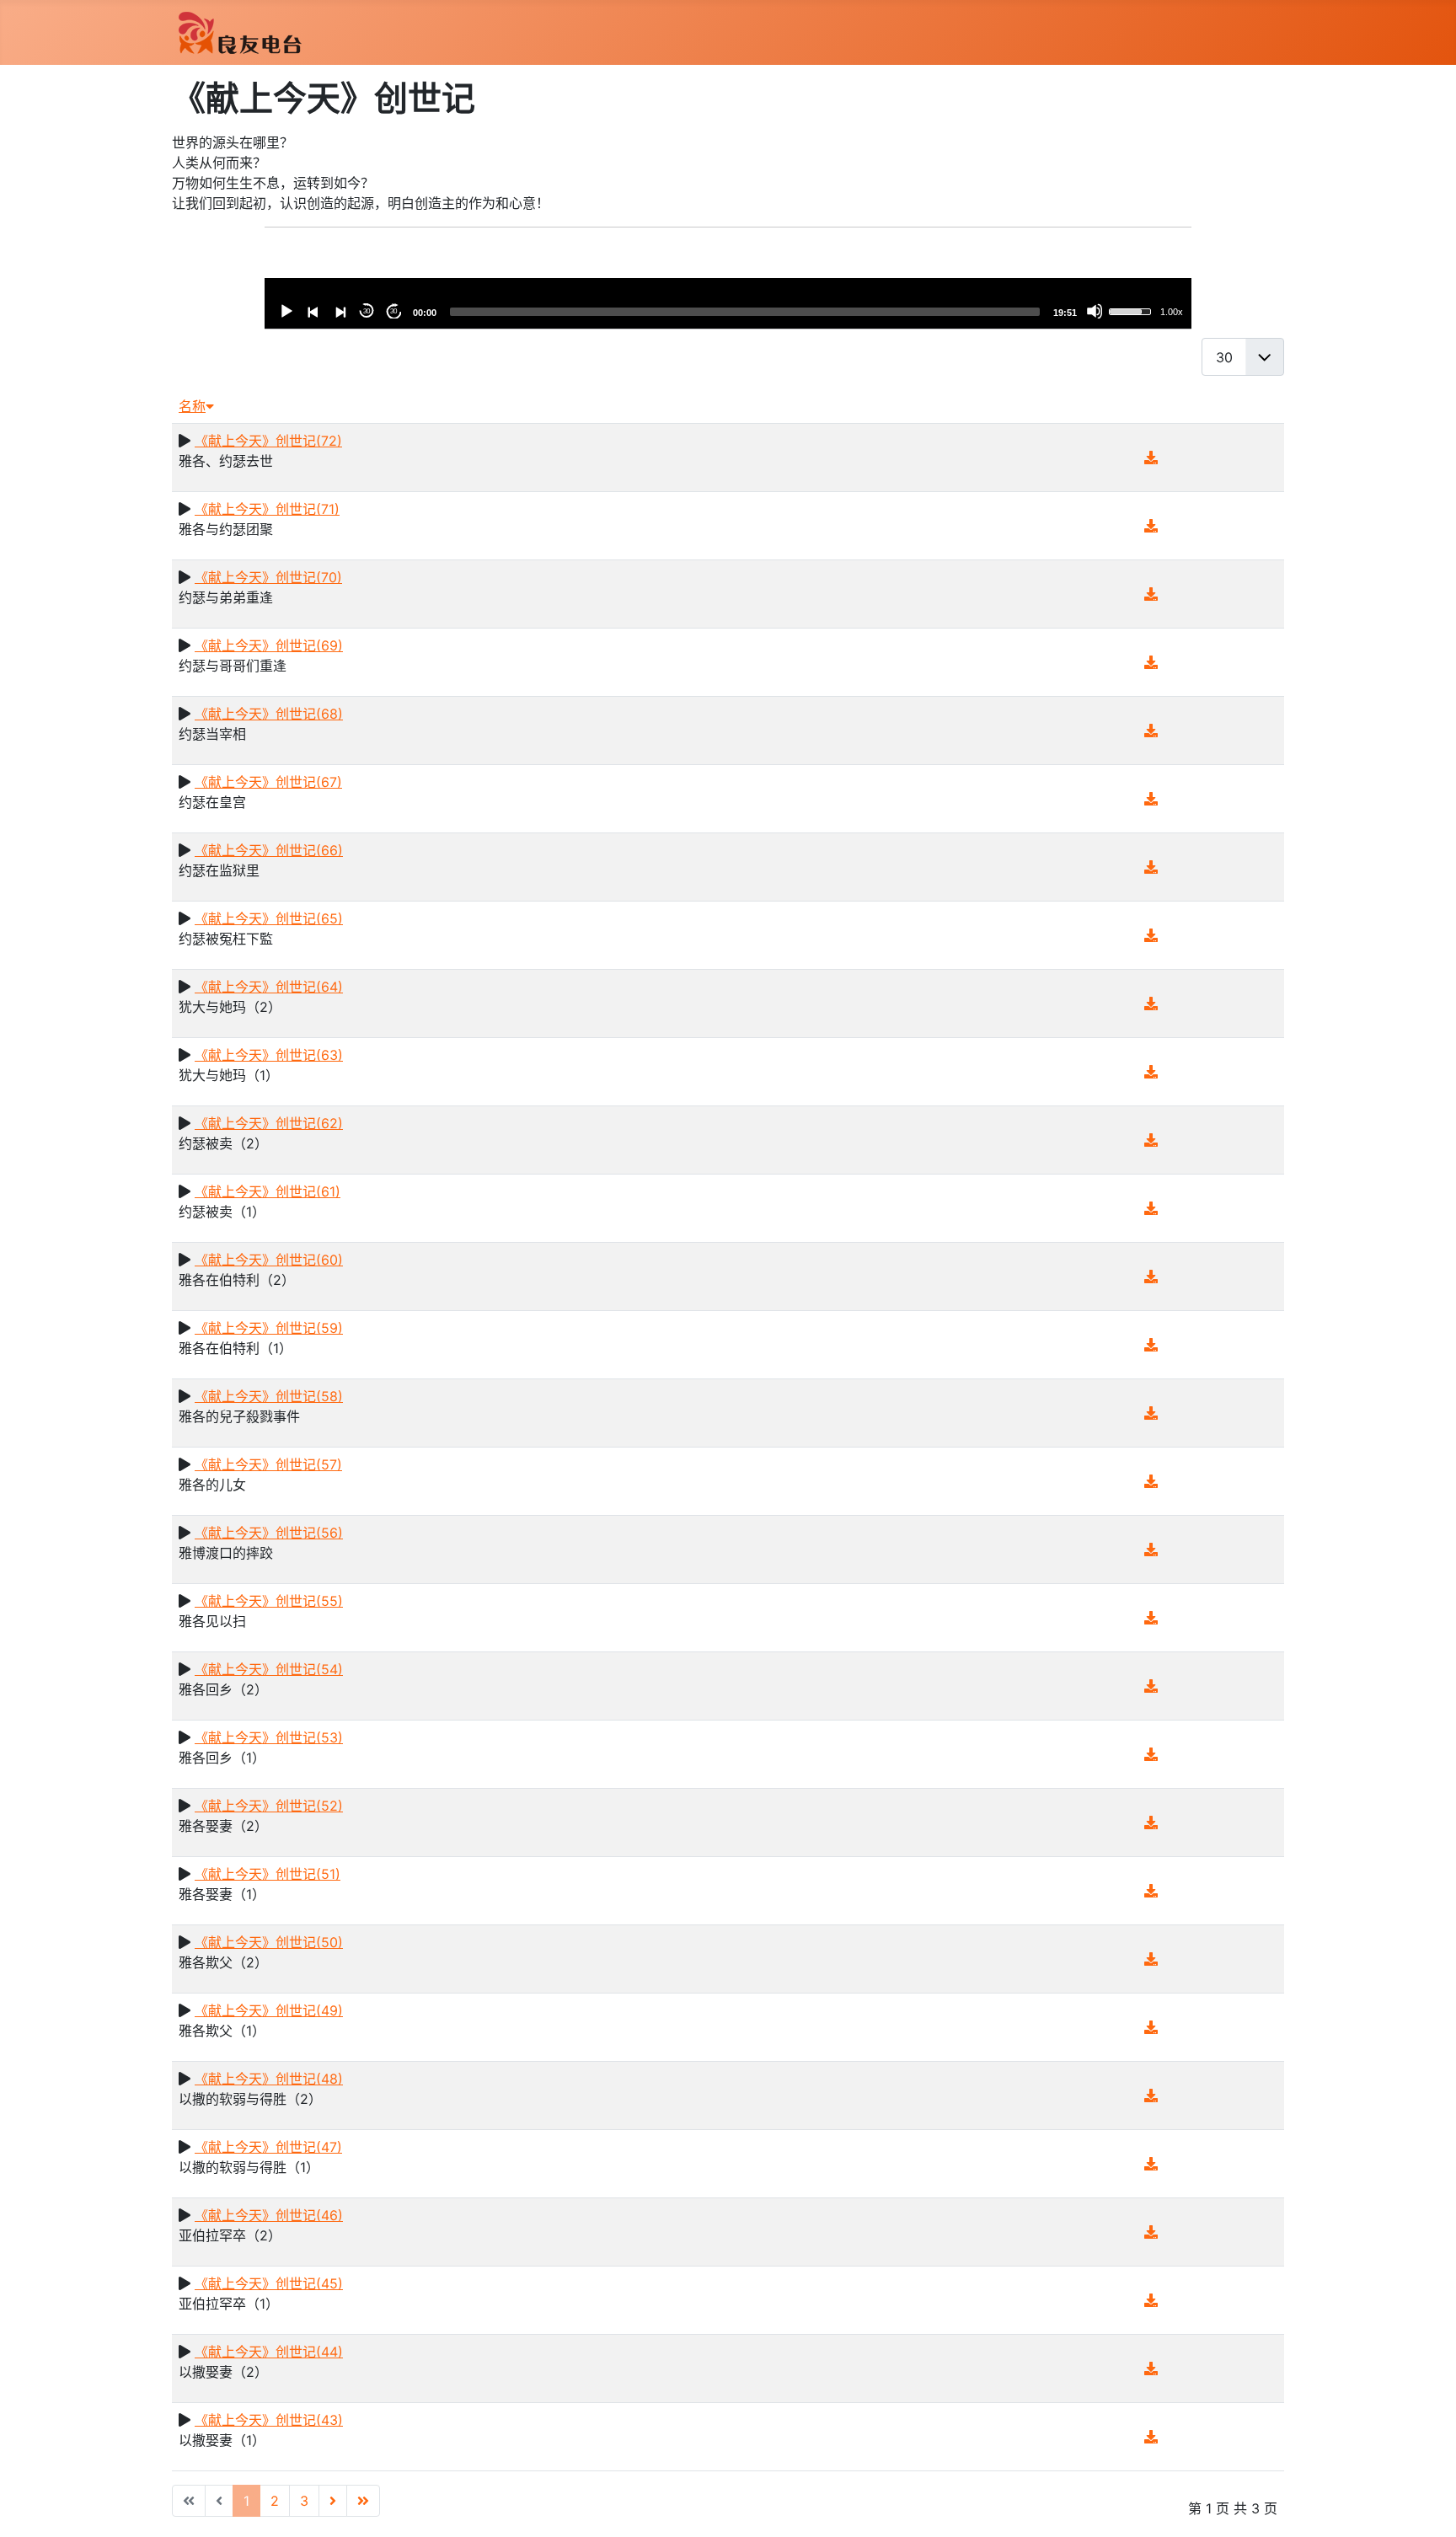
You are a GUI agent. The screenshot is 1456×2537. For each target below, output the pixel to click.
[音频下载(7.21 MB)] (1151, 2437)
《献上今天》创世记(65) (269, 918)
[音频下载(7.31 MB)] (1151, 1140)
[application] (728, 303)
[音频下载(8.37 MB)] (1151, 2368)
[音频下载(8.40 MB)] (1151, 1686)
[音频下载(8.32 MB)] (1151, 1891)
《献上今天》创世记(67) (268, 782)
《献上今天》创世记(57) (268, 1464)
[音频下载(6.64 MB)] (1151, 1413)
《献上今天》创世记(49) (269, 2010)
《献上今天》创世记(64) (269, 987)
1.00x (1172, 312)
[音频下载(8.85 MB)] (1151, 935)
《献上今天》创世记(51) (268, 1874)
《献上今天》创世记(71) (267, 509)
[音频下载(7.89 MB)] (1151, 1959)
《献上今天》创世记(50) (269, 1942)
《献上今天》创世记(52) (269, 1806)
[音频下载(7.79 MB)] (1151, 1072)
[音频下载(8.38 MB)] (1151, 1345)
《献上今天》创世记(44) (269, 2352)
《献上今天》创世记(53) (269, 1737)
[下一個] (340, 311)
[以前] (313, 311)
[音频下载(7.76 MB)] (1151, 662)
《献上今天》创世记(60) (269, 1260)
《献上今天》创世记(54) (269, 1669)
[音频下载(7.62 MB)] (1151, 1004)
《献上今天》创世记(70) (268, 577)
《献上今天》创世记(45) (269, 2283)
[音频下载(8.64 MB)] (1151, 799)
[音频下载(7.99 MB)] (1151, 2027)
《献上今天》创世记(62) (269, 1123)
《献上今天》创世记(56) (269, 1533)
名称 (192, 406)
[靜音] (1095, 311)
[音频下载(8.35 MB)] (1151, 594)
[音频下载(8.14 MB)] (1151, 2095)
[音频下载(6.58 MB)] (1151, 1277)
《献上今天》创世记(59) (269, 1328)
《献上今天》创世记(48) (269, 2079)
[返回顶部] (1427, 2506)
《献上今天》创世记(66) (269, 850)
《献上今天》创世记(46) (269, 2215)
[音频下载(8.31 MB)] (1151, 526)
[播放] (286, 311)
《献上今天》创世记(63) (269, 1055)
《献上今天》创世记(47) (268, 2147)
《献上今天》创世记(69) (269, 645)
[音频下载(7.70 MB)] (1151, 1754)
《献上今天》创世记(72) (268, 441)
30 (367, 311)
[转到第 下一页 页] (333, 2501)
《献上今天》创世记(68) (269, 714)
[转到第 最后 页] (363, 2501)
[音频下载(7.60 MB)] (1151, 867)
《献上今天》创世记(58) (269, 1396)
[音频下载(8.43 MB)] (1151, 731)
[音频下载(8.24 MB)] (1151, 2232)
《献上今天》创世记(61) (268, 1191)
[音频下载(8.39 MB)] (1151, 1618)
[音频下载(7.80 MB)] (1151, 2164)
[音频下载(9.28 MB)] (1151, 458)
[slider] (745, 312)
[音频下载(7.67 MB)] (1151, 1208)
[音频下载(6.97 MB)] (1151, 1822)
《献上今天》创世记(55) (269, 1601)
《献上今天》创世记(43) (269, 2420)
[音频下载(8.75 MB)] (1151, 1481)
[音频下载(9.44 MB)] (1151, 1549)
